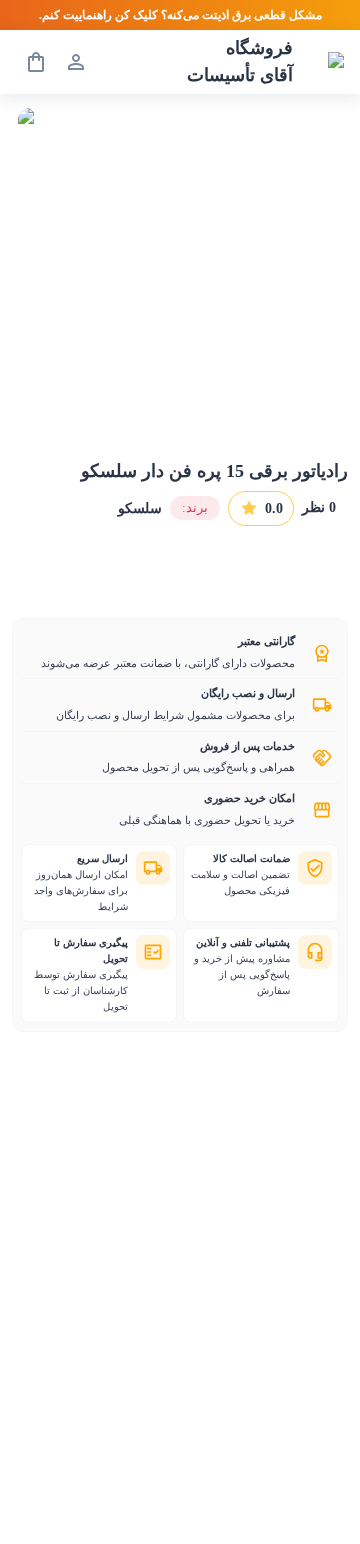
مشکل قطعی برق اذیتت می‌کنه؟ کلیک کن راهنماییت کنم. (180, 15)
